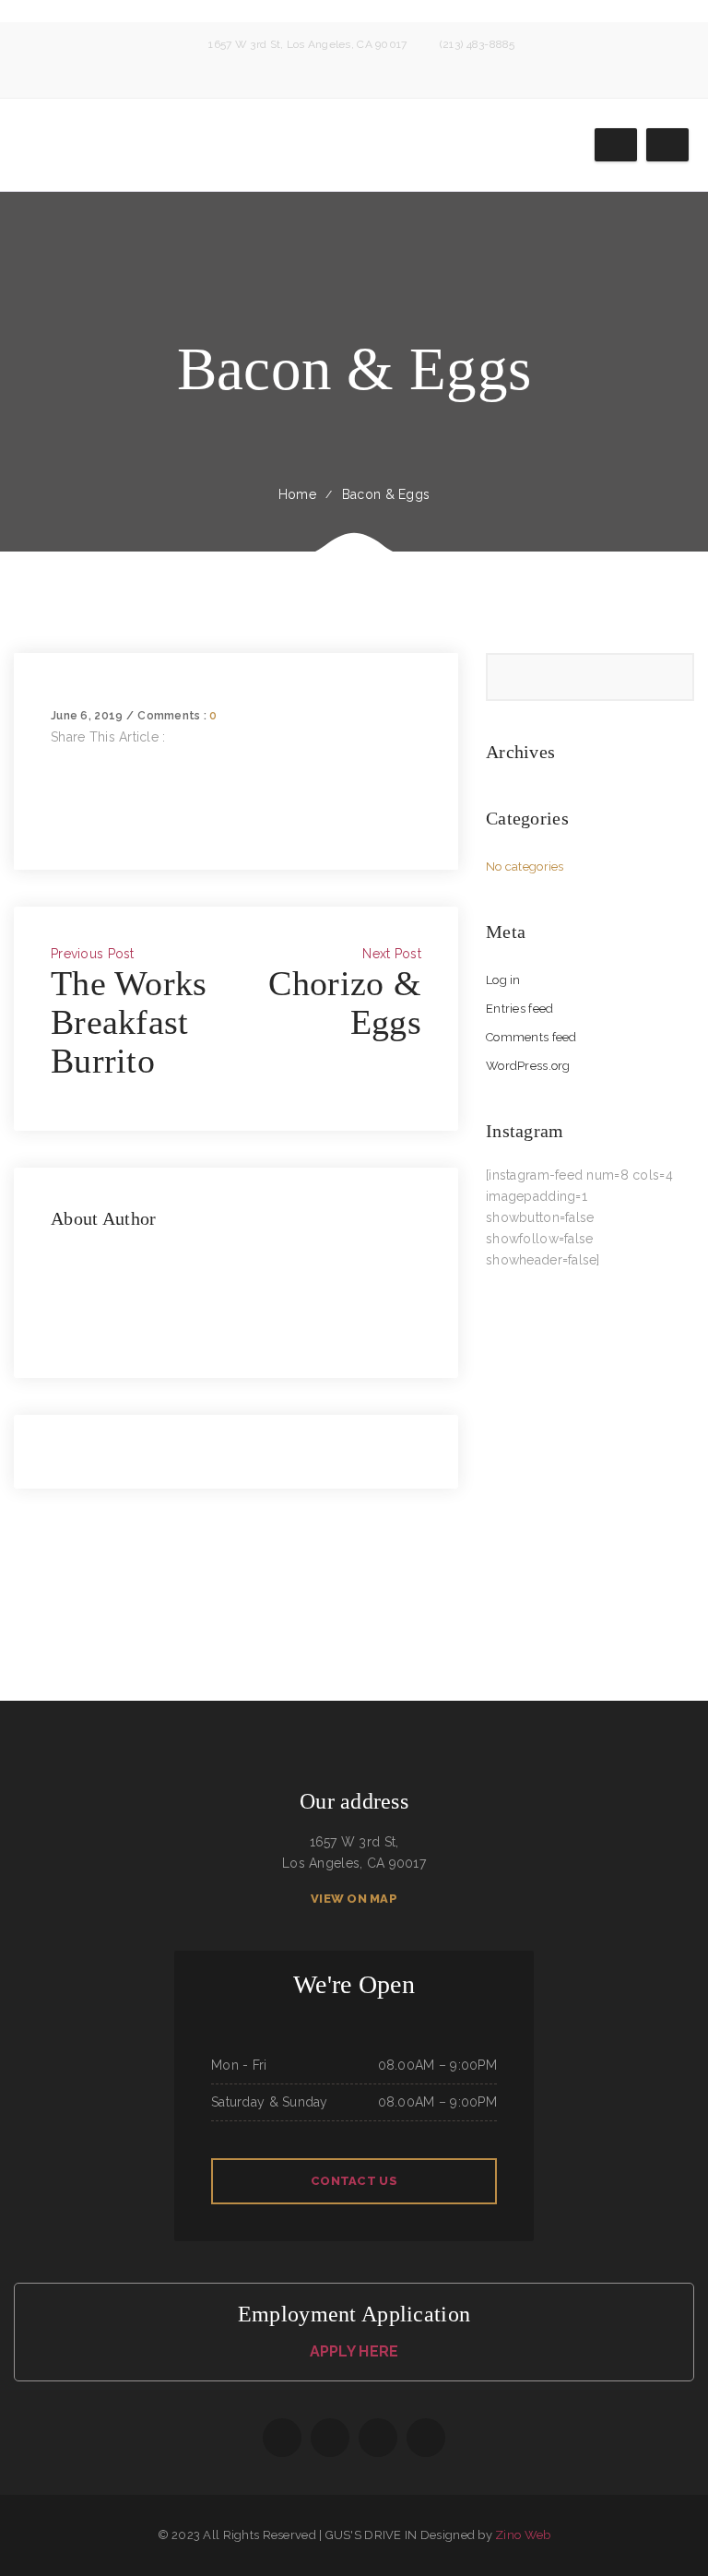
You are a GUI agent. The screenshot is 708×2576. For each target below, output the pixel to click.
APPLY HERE (354, 2351)
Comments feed (531, 1037)
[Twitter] (56, 779)
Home (297, 494)
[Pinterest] (56, 822)
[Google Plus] (56, 801)
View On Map (354, 1899)
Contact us (354, 2181)
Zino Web (523, 2535)
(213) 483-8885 (478, 44)
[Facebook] (56, 758)
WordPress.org (528, 1066)
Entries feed (519, 1009)
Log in (503, 980)
